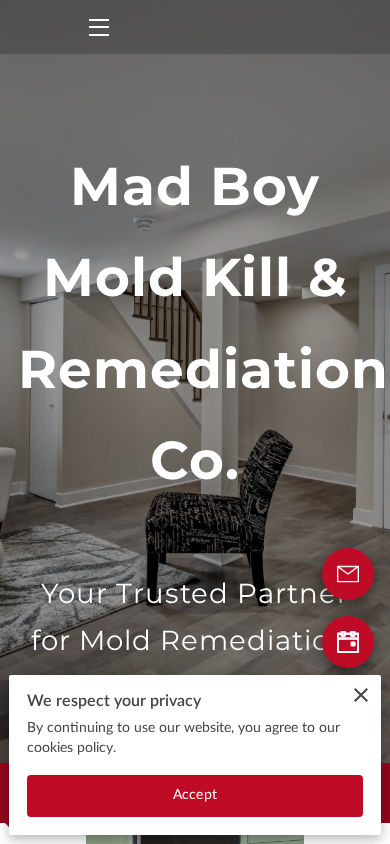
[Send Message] (348, 574)
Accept (195, 795)
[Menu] (97, 27)
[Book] (348, 642)
